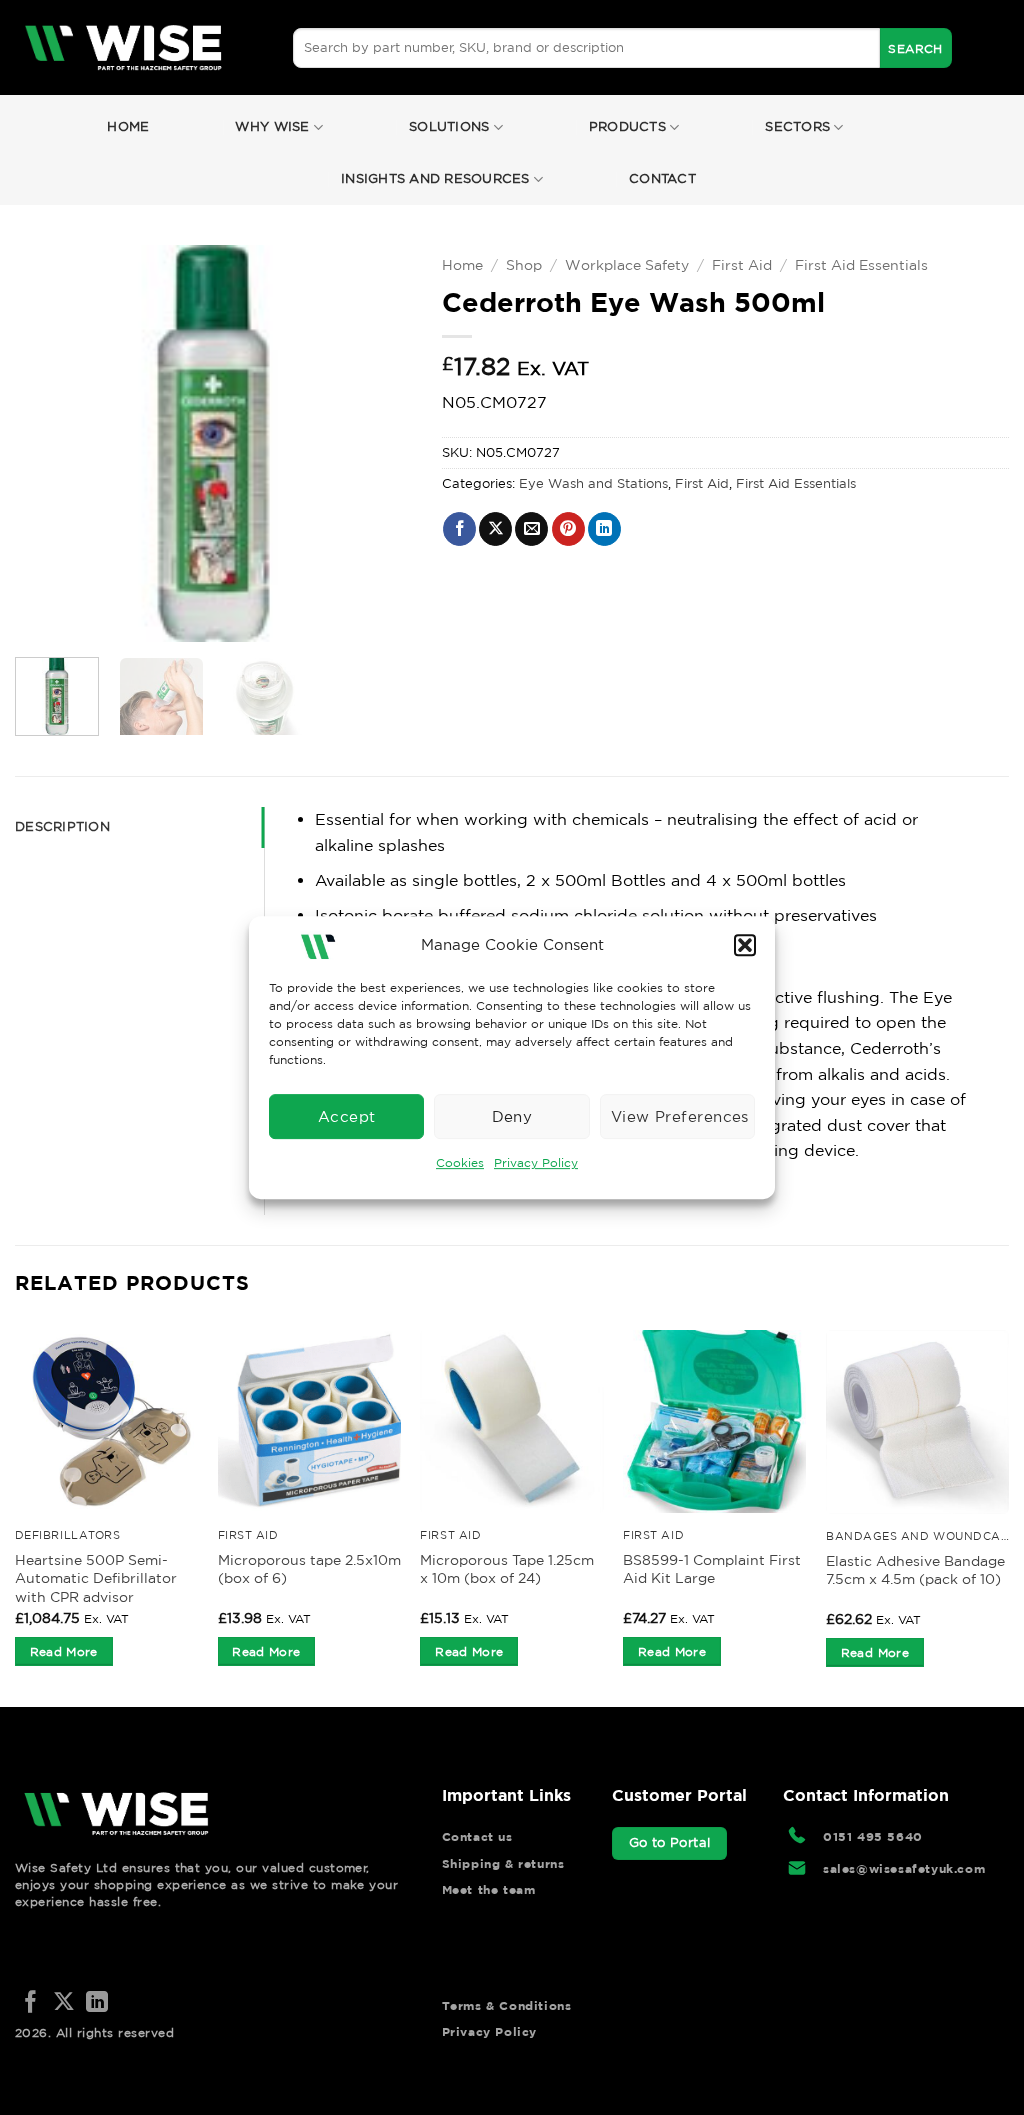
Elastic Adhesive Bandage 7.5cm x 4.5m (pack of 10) (915, 1570)
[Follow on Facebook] (31, 2003)
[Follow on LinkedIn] (97, 2003)
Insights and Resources (435, 178)
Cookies (460, 1162)
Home (128, 126)
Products (627, 126)
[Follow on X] (64, 2003)
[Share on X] (495, 529)
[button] (745, 945)
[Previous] (48, 443)
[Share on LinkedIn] (604, 529)
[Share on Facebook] (459, 529)
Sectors (797, 126)
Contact (662, 178)
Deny (512, 1116)
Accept (347, 1116)
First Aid (742, 265)
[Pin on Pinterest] (568, 529)
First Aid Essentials (861, 265)
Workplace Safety (627, 265)
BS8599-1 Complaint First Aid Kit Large (712, 1569)
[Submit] (916, 48)
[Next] (379, 443)
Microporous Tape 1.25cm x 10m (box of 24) (507, 1569)
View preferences (680, 1116)
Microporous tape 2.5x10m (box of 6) (309, 1569)
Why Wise (272, 126)
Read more (64, 1651)
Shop (524, 265)
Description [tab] (62, 826)
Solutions (449, 126)
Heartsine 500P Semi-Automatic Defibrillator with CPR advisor (96, 1578)
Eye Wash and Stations (593, 483)
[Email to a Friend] (531, 529)
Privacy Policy (536, 1162)
